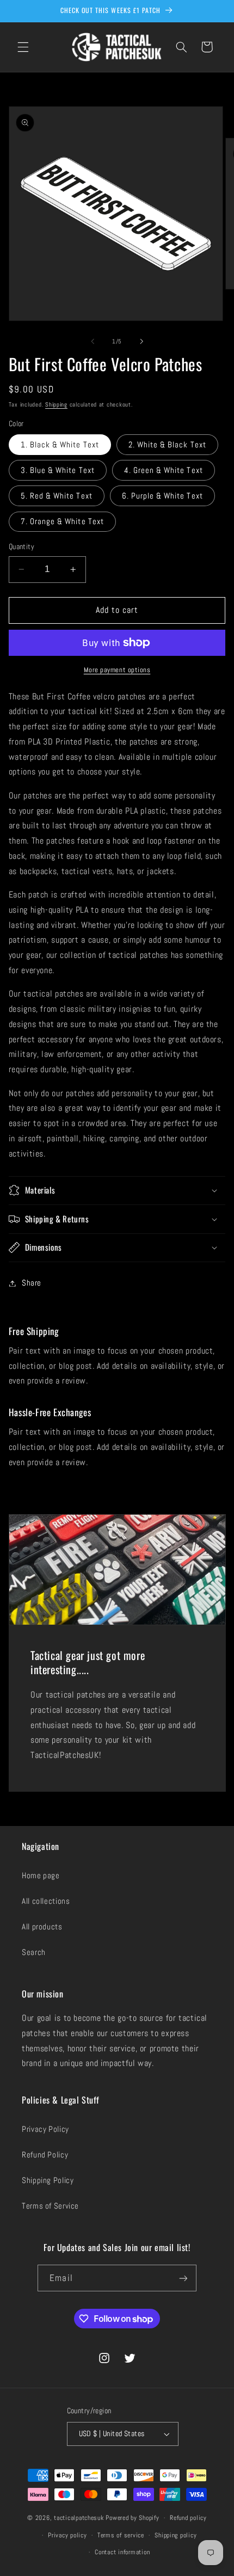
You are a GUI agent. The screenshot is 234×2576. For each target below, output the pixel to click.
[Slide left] (93, 341)
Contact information (122, 2552)
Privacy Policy (45, 2129)
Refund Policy (45, 2155)
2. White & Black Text (167, 445)
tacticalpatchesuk (79, 2518)
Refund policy (188, 2518)
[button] (23, 47)
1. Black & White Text (60, 445)
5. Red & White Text (57, 496)
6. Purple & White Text (162, 496)
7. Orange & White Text (62, 521)
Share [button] (32, 1283)
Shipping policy (175, 2535)
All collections (46, 1901)
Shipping (56, 405)
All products (42, 1927)
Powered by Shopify (132, 2518)
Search (34, 1952)
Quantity (21, 547)
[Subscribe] (183, 2278)
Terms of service (121, 2535)
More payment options (117, 670)
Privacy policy (67, 2535)
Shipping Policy (48, 2180)
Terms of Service (50, 2206)
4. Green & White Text (164, 470)
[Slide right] (141, 341)
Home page (41, 1876)
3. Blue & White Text (58, 470)
